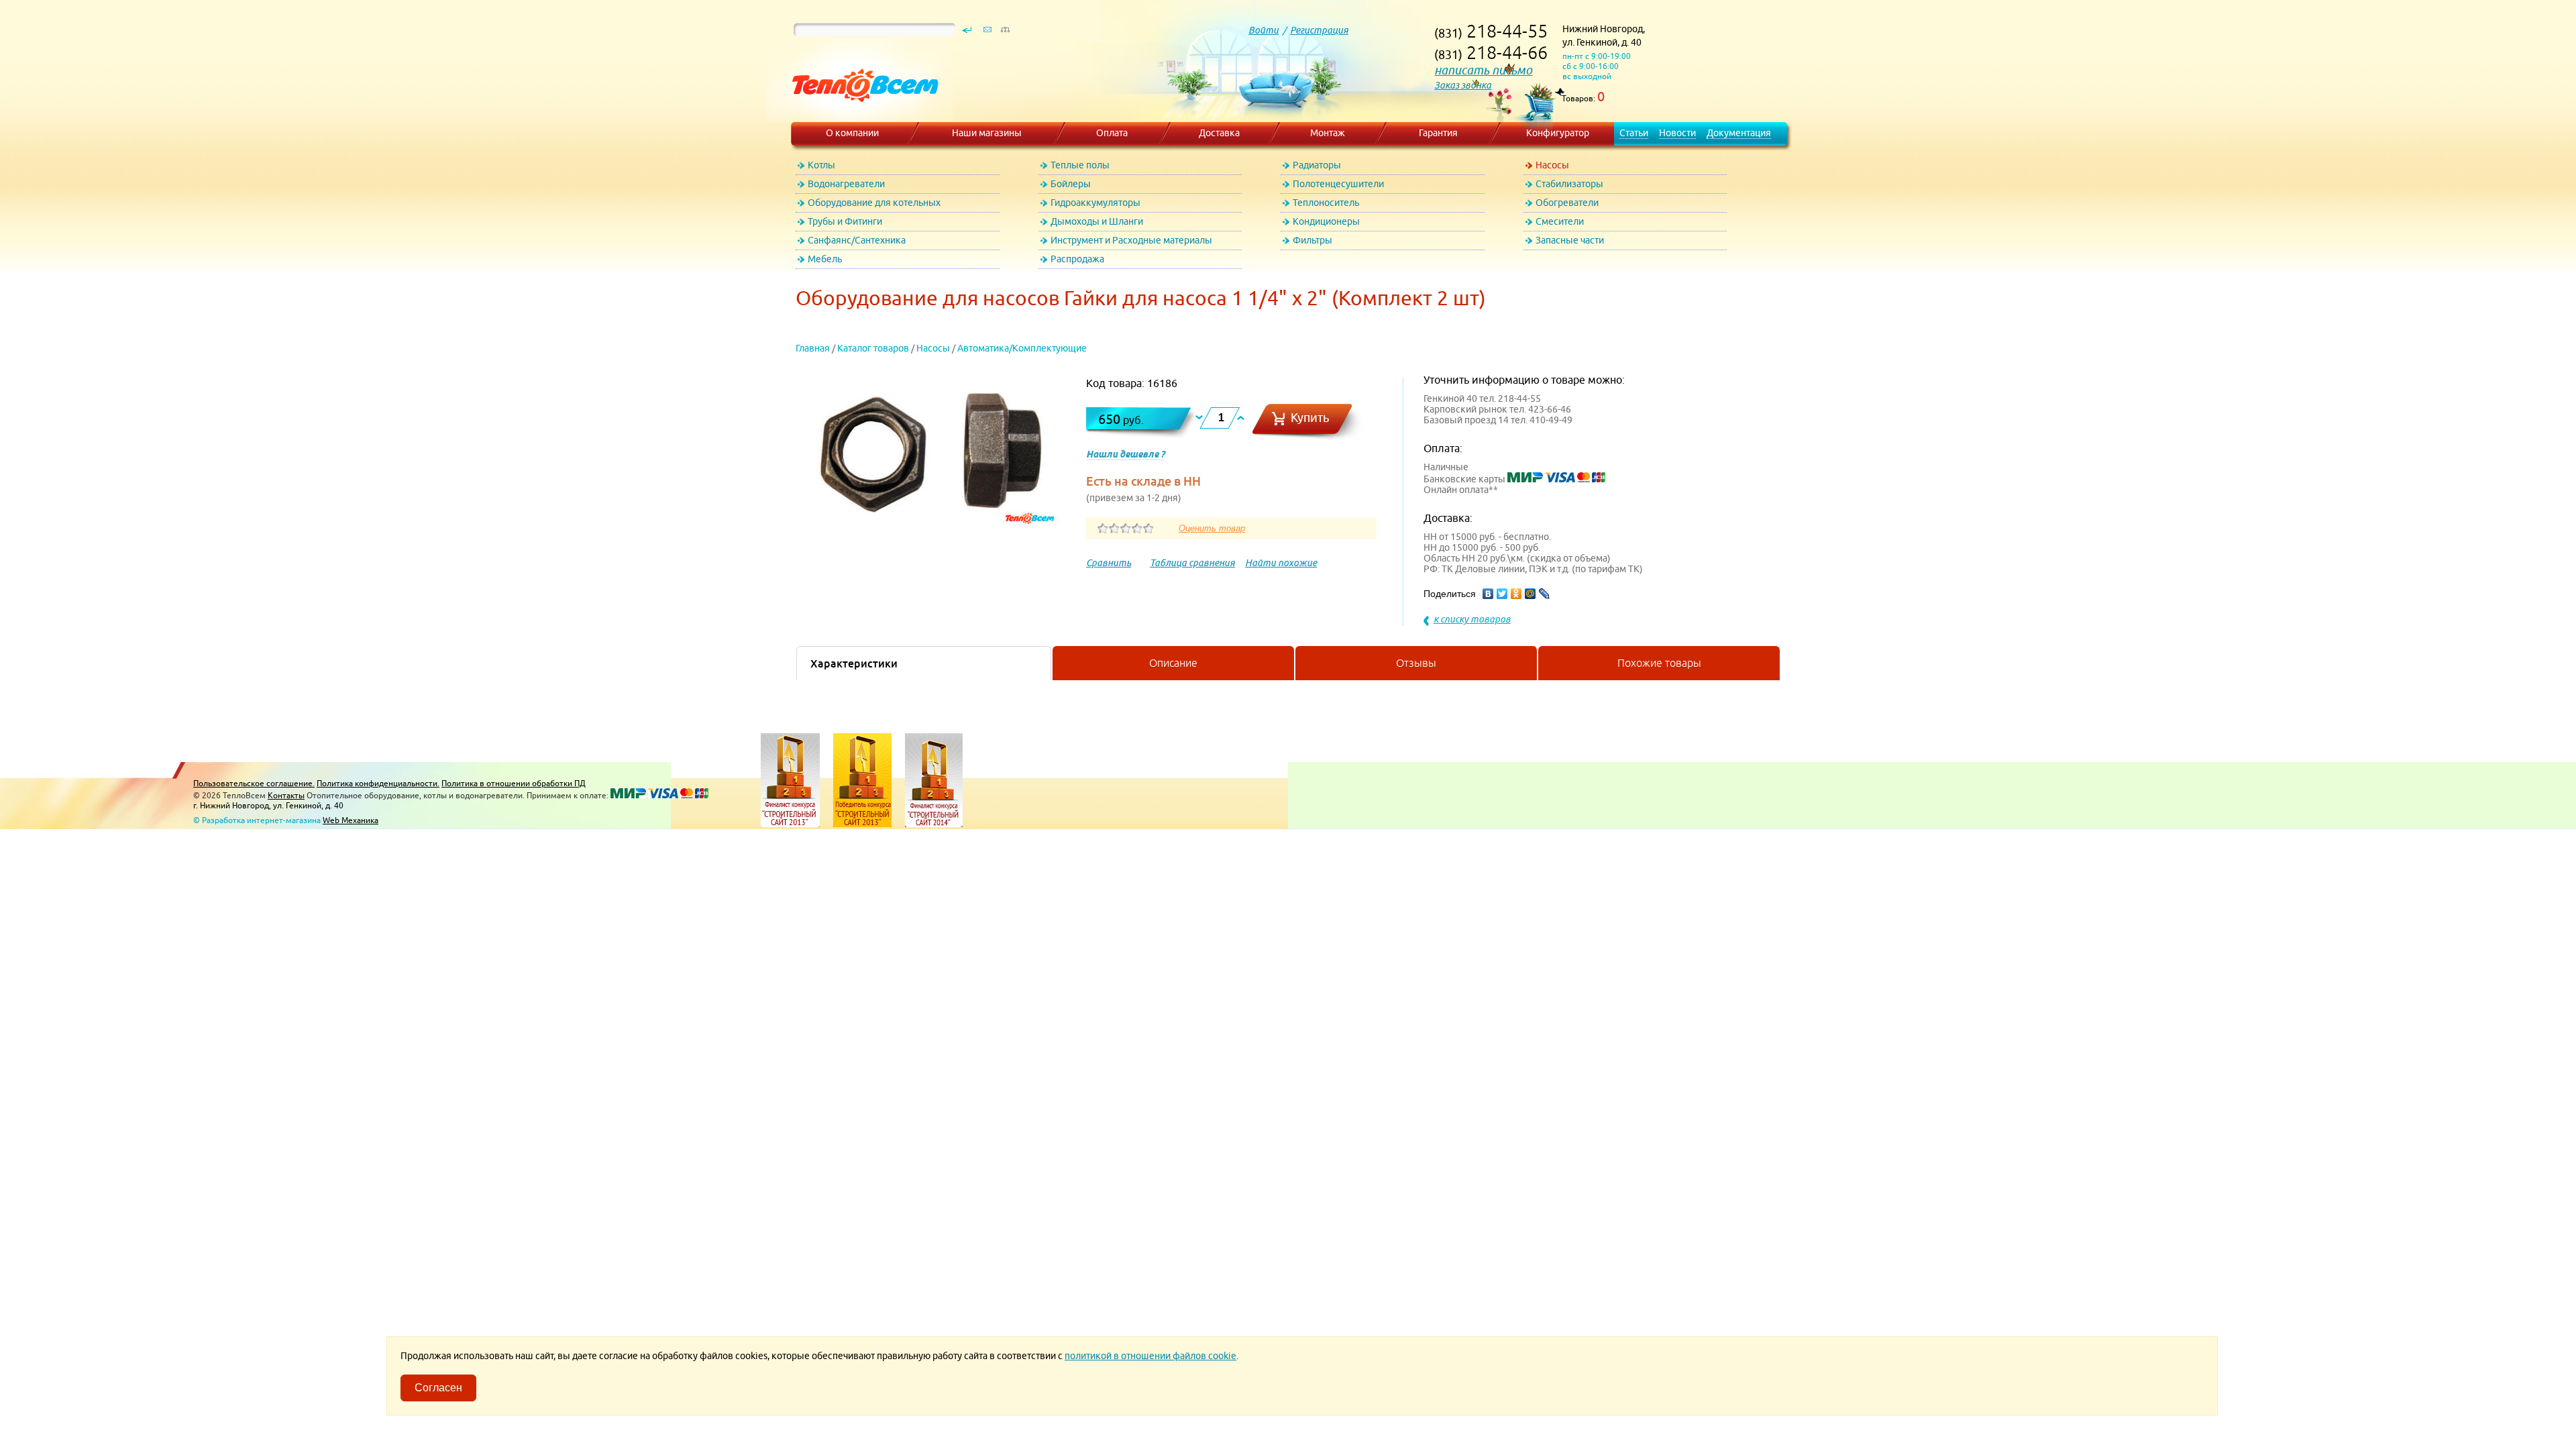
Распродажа (1077, 259)
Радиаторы (1317, 165)
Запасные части (1570, 240)
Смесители (1560, 221)
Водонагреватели (846, 184)
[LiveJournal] (1545, 594)
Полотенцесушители (1338, 184)
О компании (852, 133)
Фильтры (1312, 240)
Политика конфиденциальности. (378, 783)
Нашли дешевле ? (1125, 454)
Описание (1173, 663)
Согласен (438, 1388)
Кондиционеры (1326, 221)
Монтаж (1328, 133)
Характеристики (854, 663)
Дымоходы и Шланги (1097, 221)
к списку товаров (1472, 619)
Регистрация (1319, 30)
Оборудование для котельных (874, 203)
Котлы (821, 165)
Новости (1677, 133)
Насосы (1552, 165)
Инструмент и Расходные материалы (1131, 240)
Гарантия (1438, 133)
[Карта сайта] (1005, 33)
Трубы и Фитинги (845, 221)
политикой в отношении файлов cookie (1150, 1356)
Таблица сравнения (1192, 563)
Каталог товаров (873, 348)
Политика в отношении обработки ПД (514, 783)
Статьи (1634, 133)
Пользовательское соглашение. (254, 783)
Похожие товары (1659, 663)
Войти (1264, 30)
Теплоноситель (1326, 203)
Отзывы (1416, 663)
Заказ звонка (1463, 85)
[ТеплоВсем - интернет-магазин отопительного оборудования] (860, 115)
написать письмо (1483, 70)
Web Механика (351, 820)
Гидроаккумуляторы (1095, 203)
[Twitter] (1502, 594)
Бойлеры (1071, 184)
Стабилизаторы (1569, 184)
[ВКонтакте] (1488, 594)
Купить (1310, 418)
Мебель (825, 259)
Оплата (1112, 133)
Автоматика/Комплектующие (1022, 348)
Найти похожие (1281, 563)
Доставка (1219, 133)
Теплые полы (1080, 165)
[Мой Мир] (1531, 594)
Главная (813, 348)
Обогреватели (1567, 203)
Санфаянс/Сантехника (857, 240)
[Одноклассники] (1516, 594)
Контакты (286, 795)
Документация (1739, 133)
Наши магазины (987, 133)
